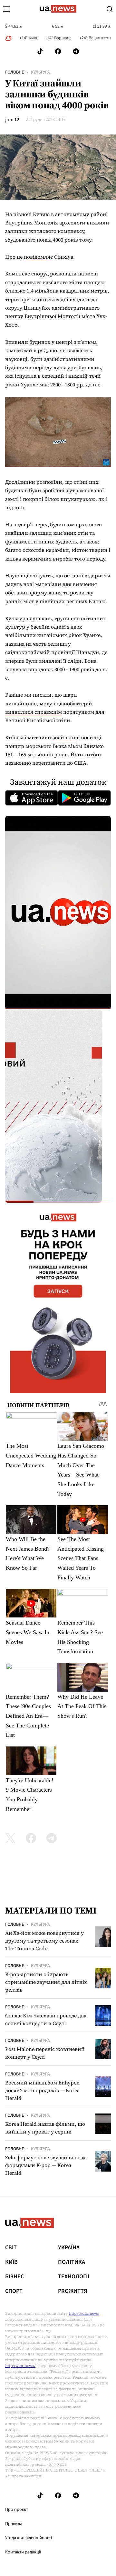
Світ (11, 2248)
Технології (74, 2277)
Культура (40, 72)
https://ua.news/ (84, 2313)
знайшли (64, 737)
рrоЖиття (73, 2291)
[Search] (110, 9)
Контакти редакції (23, 2552)
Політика (72, 2262)
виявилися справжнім (34, 712)
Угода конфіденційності (29, 2538)
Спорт (14, 2291)
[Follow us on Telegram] (76, 51)
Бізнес (15, 2277)
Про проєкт (17, 2510)
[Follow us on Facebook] (58, 51)
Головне (15, 72)
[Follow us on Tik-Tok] (40, 51)
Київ (11, 2262)
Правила (14, 2524)
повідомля (37, 257)
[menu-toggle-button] (6, 9)
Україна (69, 2248)
